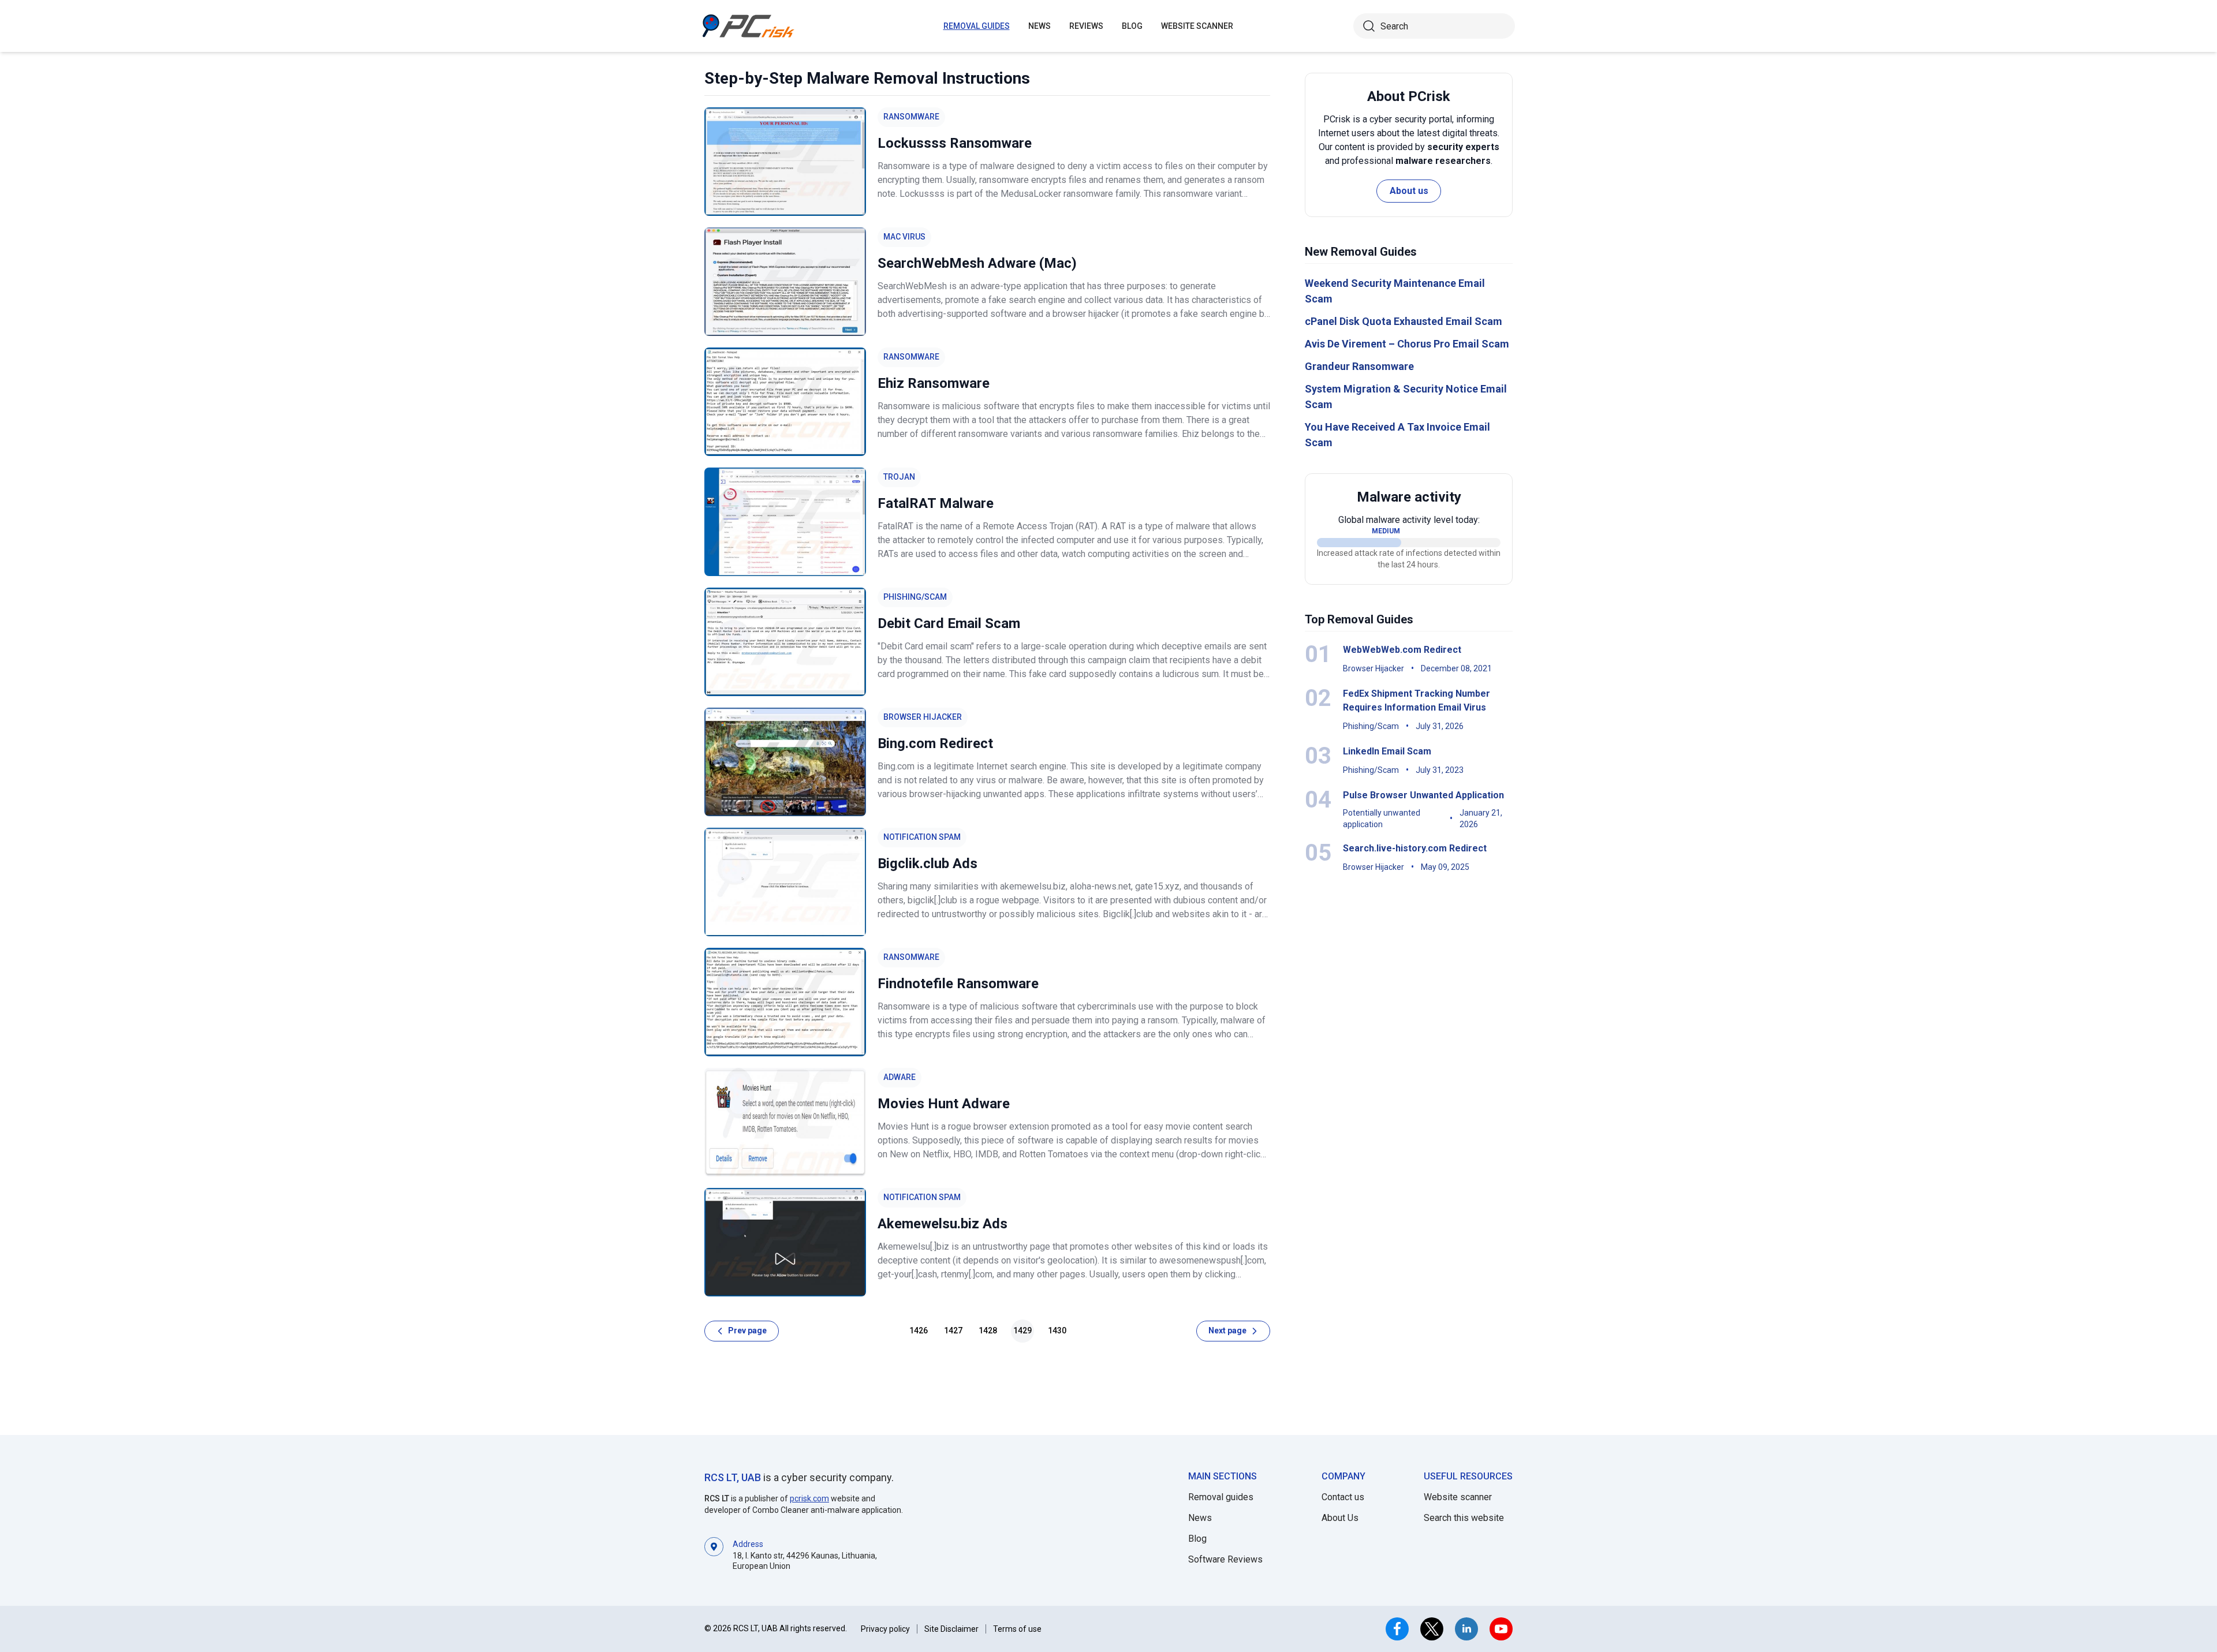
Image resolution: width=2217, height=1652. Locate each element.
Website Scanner (1197, 26)
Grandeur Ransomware (1359, 366)
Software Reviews (1225, 1559)
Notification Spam (922, 837)
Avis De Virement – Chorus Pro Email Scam (1407, 344)
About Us (1340, 1518)
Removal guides (977, 26)
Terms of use (1017, 1629)
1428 (988, 1330)
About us (1409, 191)
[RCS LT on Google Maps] (714, 1554)
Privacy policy (885, 1629)
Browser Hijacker (923, 717)
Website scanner (1458, 1497)
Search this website (1464, 1518)
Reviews (1086, 26)
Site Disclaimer (951, 1629)
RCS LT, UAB (733, 1477)
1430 (1057, 1330)
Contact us (1343, 1497)
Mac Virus (904, 237)
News (1040, 26)
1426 (919, 1330)
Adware (900, 1077)
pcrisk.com (809, 1498)
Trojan (899, 477)
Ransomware (911, 117)
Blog (1132, 26)
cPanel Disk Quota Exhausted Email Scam (1404, 321)
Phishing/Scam (915, 597)
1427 (953, 1330)
